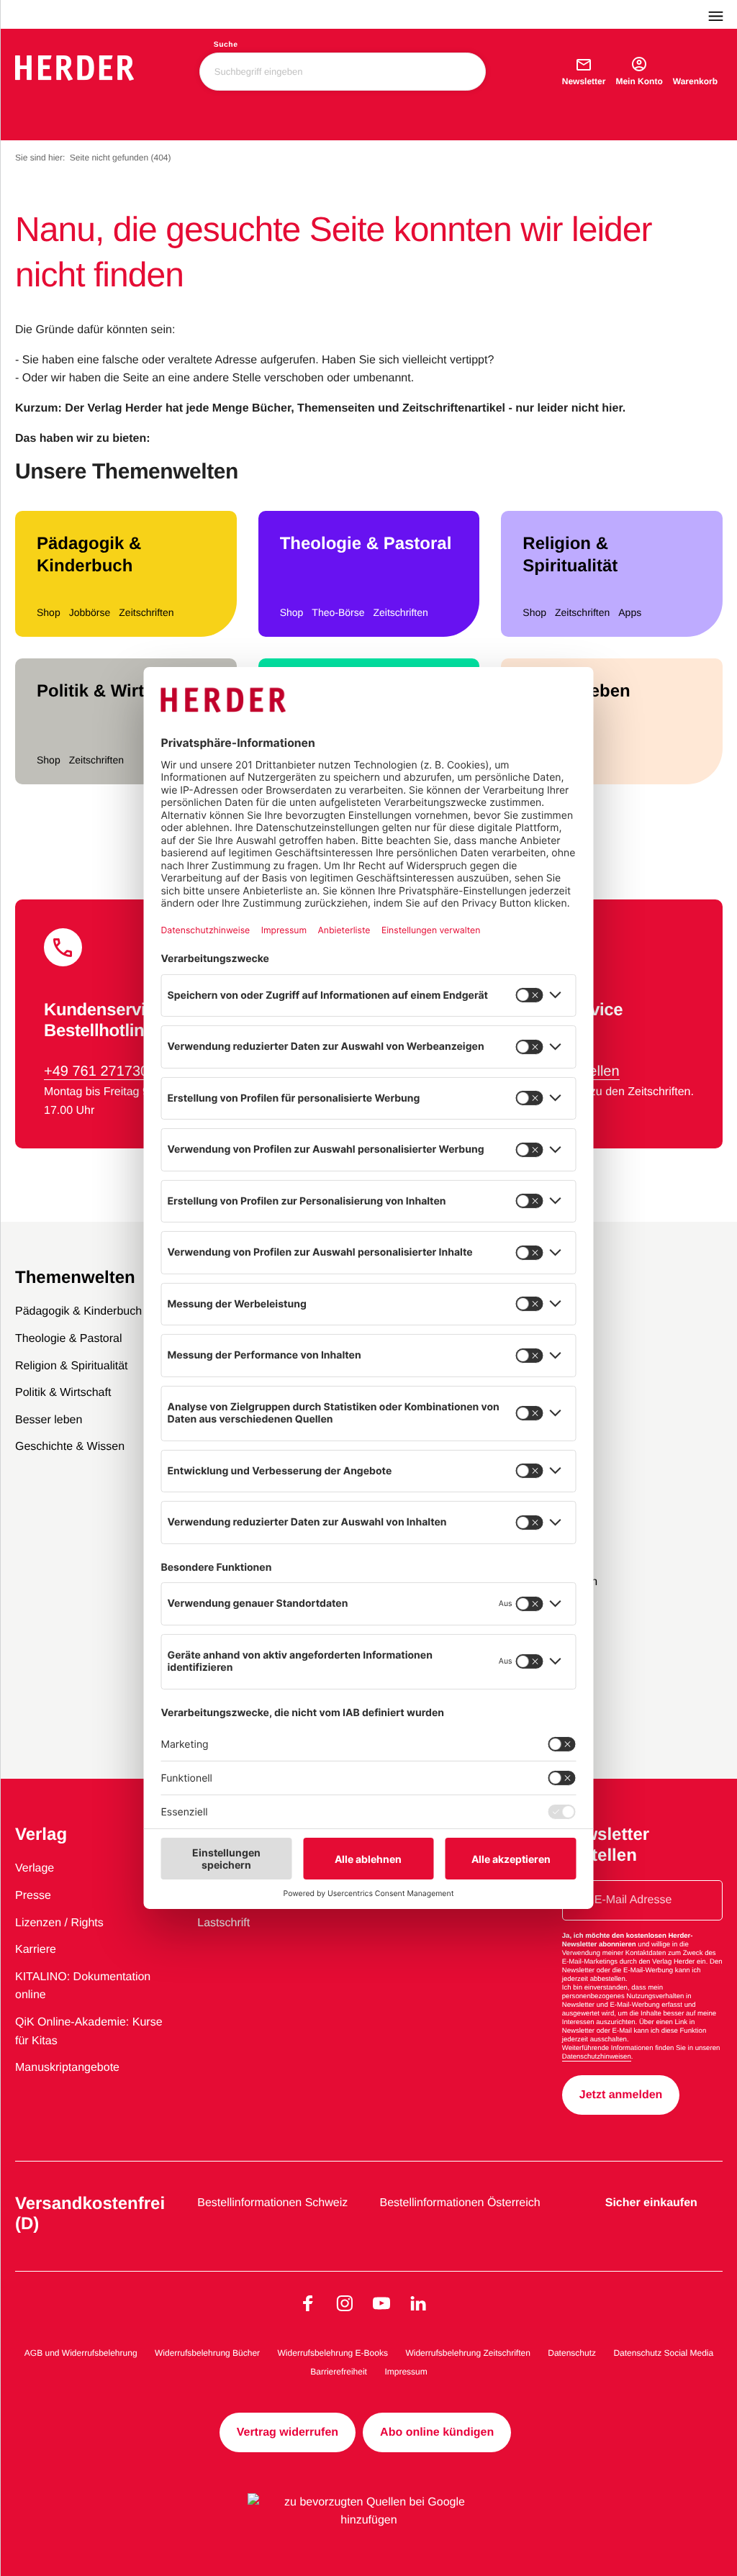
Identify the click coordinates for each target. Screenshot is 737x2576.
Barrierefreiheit (339, 2372)
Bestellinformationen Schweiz (272, 2203)
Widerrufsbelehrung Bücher (207, 2353)
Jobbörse (90, 612)
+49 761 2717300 (100, 1071)
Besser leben (576, 691)
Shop (49, 612)
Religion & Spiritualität (570, 555)
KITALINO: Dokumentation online (83, 1986)
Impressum (406, 2372)
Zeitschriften (146, 612)
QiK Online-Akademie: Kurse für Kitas (89, 2032)
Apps (630, 612)
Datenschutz (572, 2353)
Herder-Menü (723, 14)
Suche (226, 45)
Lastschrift (223, 1923)
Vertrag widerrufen (288, 2432)
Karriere (36, 1950)
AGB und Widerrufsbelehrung (81, 2353)
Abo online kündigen (437, 2432)
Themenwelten (75, 1278)
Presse (33, 1896)
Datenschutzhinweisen (597, 2057)
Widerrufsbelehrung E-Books (333, 2353)
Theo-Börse (338, 612)
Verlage (35, 1868)
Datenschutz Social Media (663, 2353)
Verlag (41, 1835)
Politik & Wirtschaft (116, 691)
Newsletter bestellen (606, 1845)
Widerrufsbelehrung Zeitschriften (467, 2353)
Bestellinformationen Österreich (460, 2203)
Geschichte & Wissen (70, 1447)
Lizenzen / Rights (59, 1923)
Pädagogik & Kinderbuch (89, 555)
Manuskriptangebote (67, 2068)
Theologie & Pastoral (366, 544)
